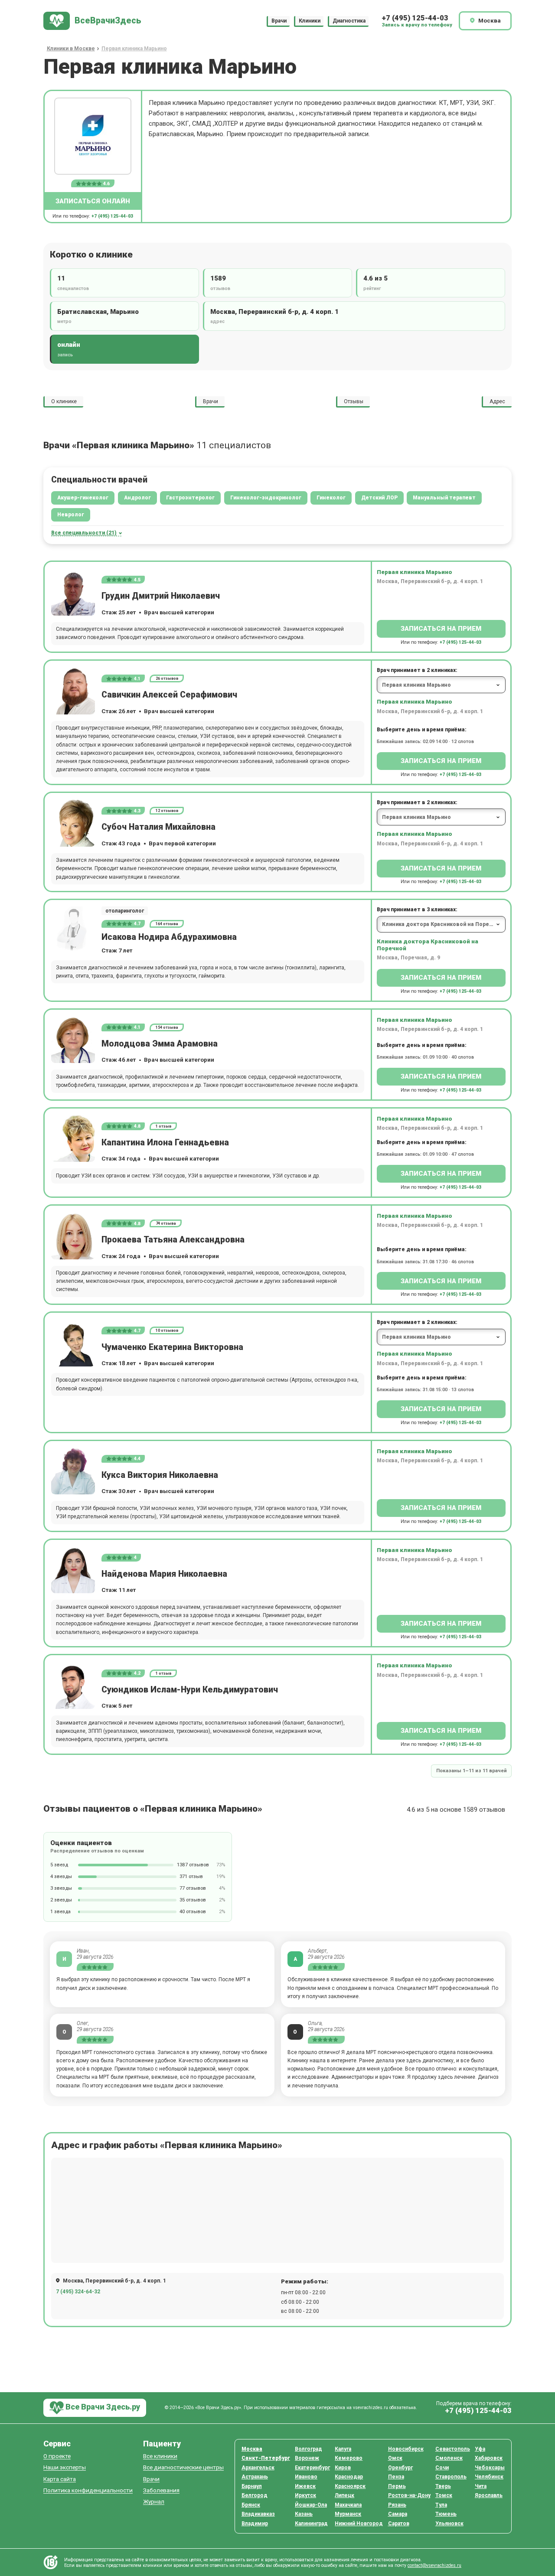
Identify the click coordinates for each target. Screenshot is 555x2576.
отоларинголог (125, 911)
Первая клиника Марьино (415, 572)
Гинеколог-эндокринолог (266, 498)
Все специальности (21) (84, 533)
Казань (304, 2514)
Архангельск (258, 2468)
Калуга (343, 2449)
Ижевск (305, 2486)
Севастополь (453, 2449)
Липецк (344, 2495)
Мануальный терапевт (444, 498)
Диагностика (349, 21)
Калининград (311, 2524)
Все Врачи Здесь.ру (102, 2407)
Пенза (396, 2477)
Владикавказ (258, 2514)
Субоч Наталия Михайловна (158, 827)
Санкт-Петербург (266, 2458)
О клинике (64, 401)
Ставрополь (451, 2477)
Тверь (443, 2486)
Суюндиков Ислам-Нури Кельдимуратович (190, 1690)
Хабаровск (489, 2458)
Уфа (480, 2449)
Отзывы (354, 401)
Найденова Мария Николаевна (164, 1574)
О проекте (57, 2456)
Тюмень (446, 2514)
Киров (343, 2468)
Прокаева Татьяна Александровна (173, 1240)
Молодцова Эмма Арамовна (160, 1044)
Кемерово (349, 2458)
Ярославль (489, 2495)
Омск (395, 2458)
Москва (252, 2449)
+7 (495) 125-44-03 (415, 18)
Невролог (71, 515)
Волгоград (309, 2449)
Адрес (497, 401)
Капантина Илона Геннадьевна (165, 1143)
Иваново (306, 2477)
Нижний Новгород (359, 2524)
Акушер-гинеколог (83, 498)
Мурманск (348, 2514)
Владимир (255, 2524)
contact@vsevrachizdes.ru (434, 2565)
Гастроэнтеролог (190, 498)
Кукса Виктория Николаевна (160, 1475)
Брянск (251, 2505)
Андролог (137, 498)
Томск (444, 2495)
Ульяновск (449, 2524)
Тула (441, 2505)
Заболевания (161, 2490)
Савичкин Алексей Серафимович (169, 695)
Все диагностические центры (183, 2467)
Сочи (442, 2468)
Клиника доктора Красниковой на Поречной (428, 945)
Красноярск (350, 2486)
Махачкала (348, 2505)
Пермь (397, 2486)
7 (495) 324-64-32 (78, 2292)
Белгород (255, 2495)
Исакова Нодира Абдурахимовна (169, 937)
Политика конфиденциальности (88, 2490)
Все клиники (160, 2456)
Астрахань (255, 2477)
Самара (398, 2514)
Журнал (154, 2502)
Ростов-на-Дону (409, 2495)
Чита (481, 2486)
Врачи (279, 21)
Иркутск (305, 2495)
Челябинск (489, 2477)
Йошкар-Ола (311, 2505)
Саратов (399, 2524)
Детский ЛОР (379, 498)
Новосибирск (406, 2449)
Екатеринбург (312, 2468)
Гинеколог (331, 498)
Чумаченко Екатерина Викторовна (172, 1347)
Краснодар (349, 2477)
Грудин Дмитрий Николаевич (161, 596)
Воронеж (307, 2458)
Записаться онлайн (93, 201)
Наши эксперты (65, 2467)
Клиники (310, 21)
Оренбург (400, 2468)
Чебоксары (490, 2468)
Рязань (397, 2505)
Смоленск (449, 2458)
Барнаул (252, 2486)
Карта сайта (60, 2479)
